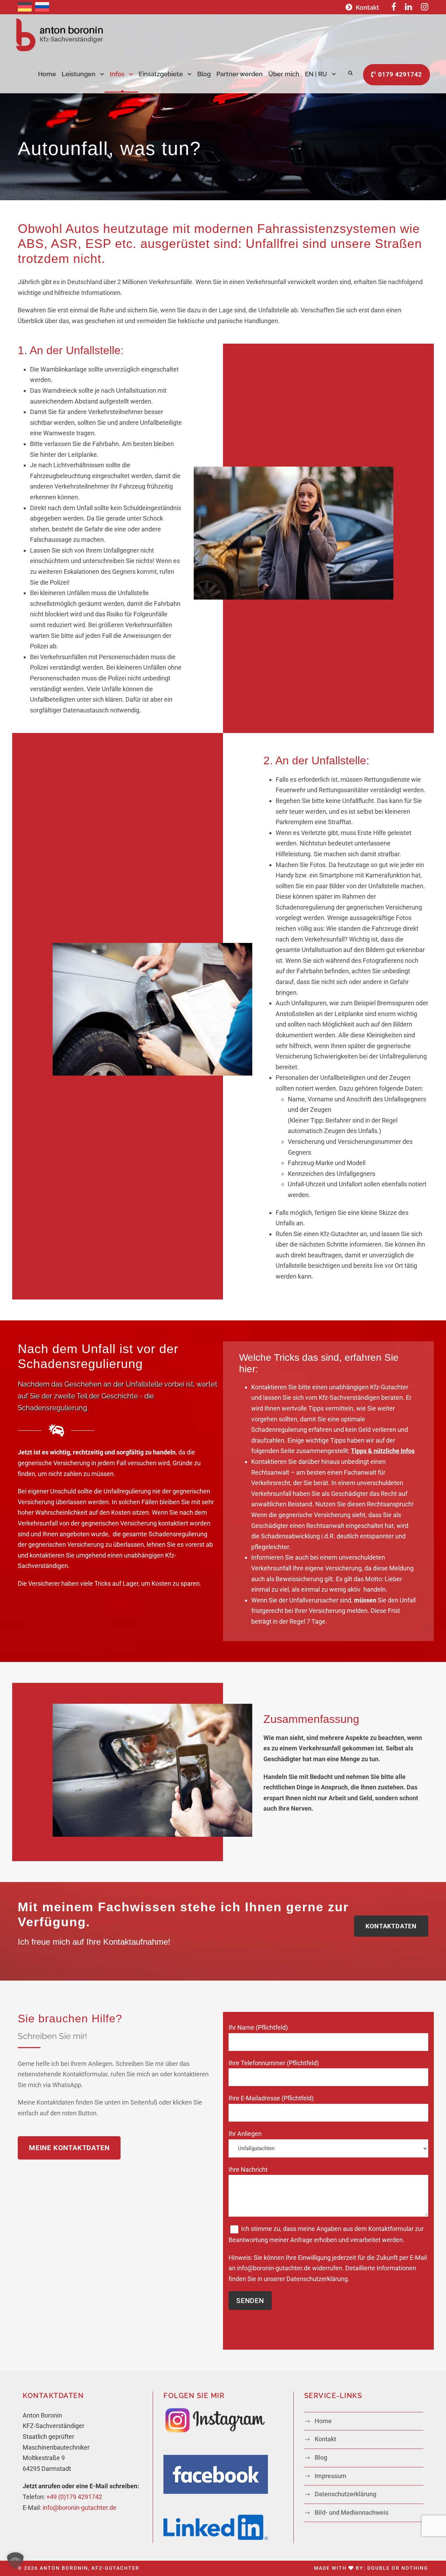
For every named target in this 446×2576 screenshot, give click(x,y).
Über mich (284, 74)
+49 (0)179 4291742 (74, 2497)
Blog (204, 74)
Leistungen (79, 74)
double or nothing (398, 2568)
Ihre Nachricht (248, 2169)
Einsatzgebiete (161, 74)
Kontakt (367, 7)
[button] (15, 2561)
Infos (117, 74)
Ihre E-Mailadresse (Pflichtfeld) (271, 2098)
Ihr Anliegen (245, 2134)
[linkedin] (409, 7)
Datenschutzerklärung (317, 2279)
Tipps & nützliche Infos (383, 1451)
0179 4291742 (399, 74)
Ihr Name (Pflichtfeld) (258, 2027)
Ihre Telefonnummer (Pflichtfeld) (274, 2063)
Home (47, 74)
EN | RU (316, 74)
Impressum (330, 2476)
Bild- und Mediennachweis (352, 2512)
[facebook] (394, 7)
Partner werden (240, 74)
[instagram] (425, 7)
